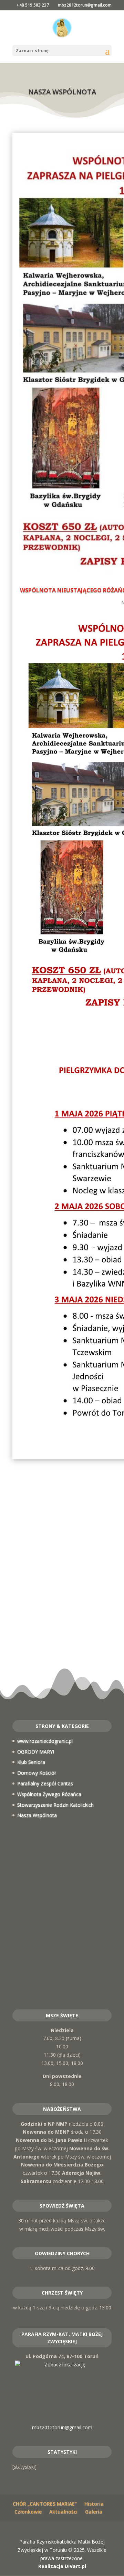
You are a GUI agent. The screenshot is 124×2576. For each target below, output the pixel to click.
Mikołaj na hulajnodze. (62, 1643)
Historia (94, 2504)
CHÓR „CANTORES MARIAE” (45, 2504)
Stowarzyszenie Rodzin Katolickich (55, 1805)
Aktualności (63, 2512)
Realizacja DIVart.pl (62, 2566)
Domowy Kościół (37, 1773)
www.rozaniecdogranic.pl (45, 1741)
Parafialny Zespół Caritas (45, 1783)
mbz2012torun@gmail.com (62, 2427)
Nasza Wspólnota (37, 1815)
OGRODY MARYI (36, 1752)
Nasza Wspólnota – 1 (62, 1677)
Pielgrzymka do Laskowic (62, 1609)
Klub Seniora (31, 1762)
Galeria (94, 2512)
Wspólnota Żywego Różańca (49, 1794)
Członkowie (28, 2512)
